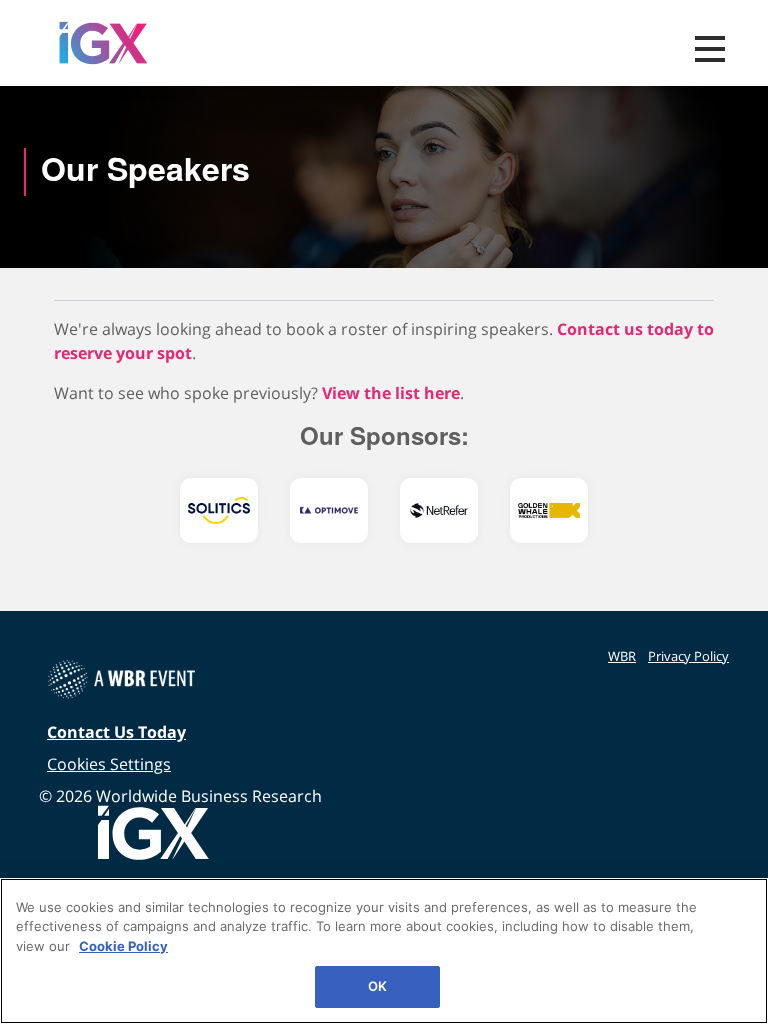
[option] (219, 510)
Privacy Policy (688, 656)
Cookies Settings (109, 764)
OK (377, 986)
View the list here (391, 393)
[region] (384, 951)
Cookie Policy (123, 946)
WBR (622, 656)
